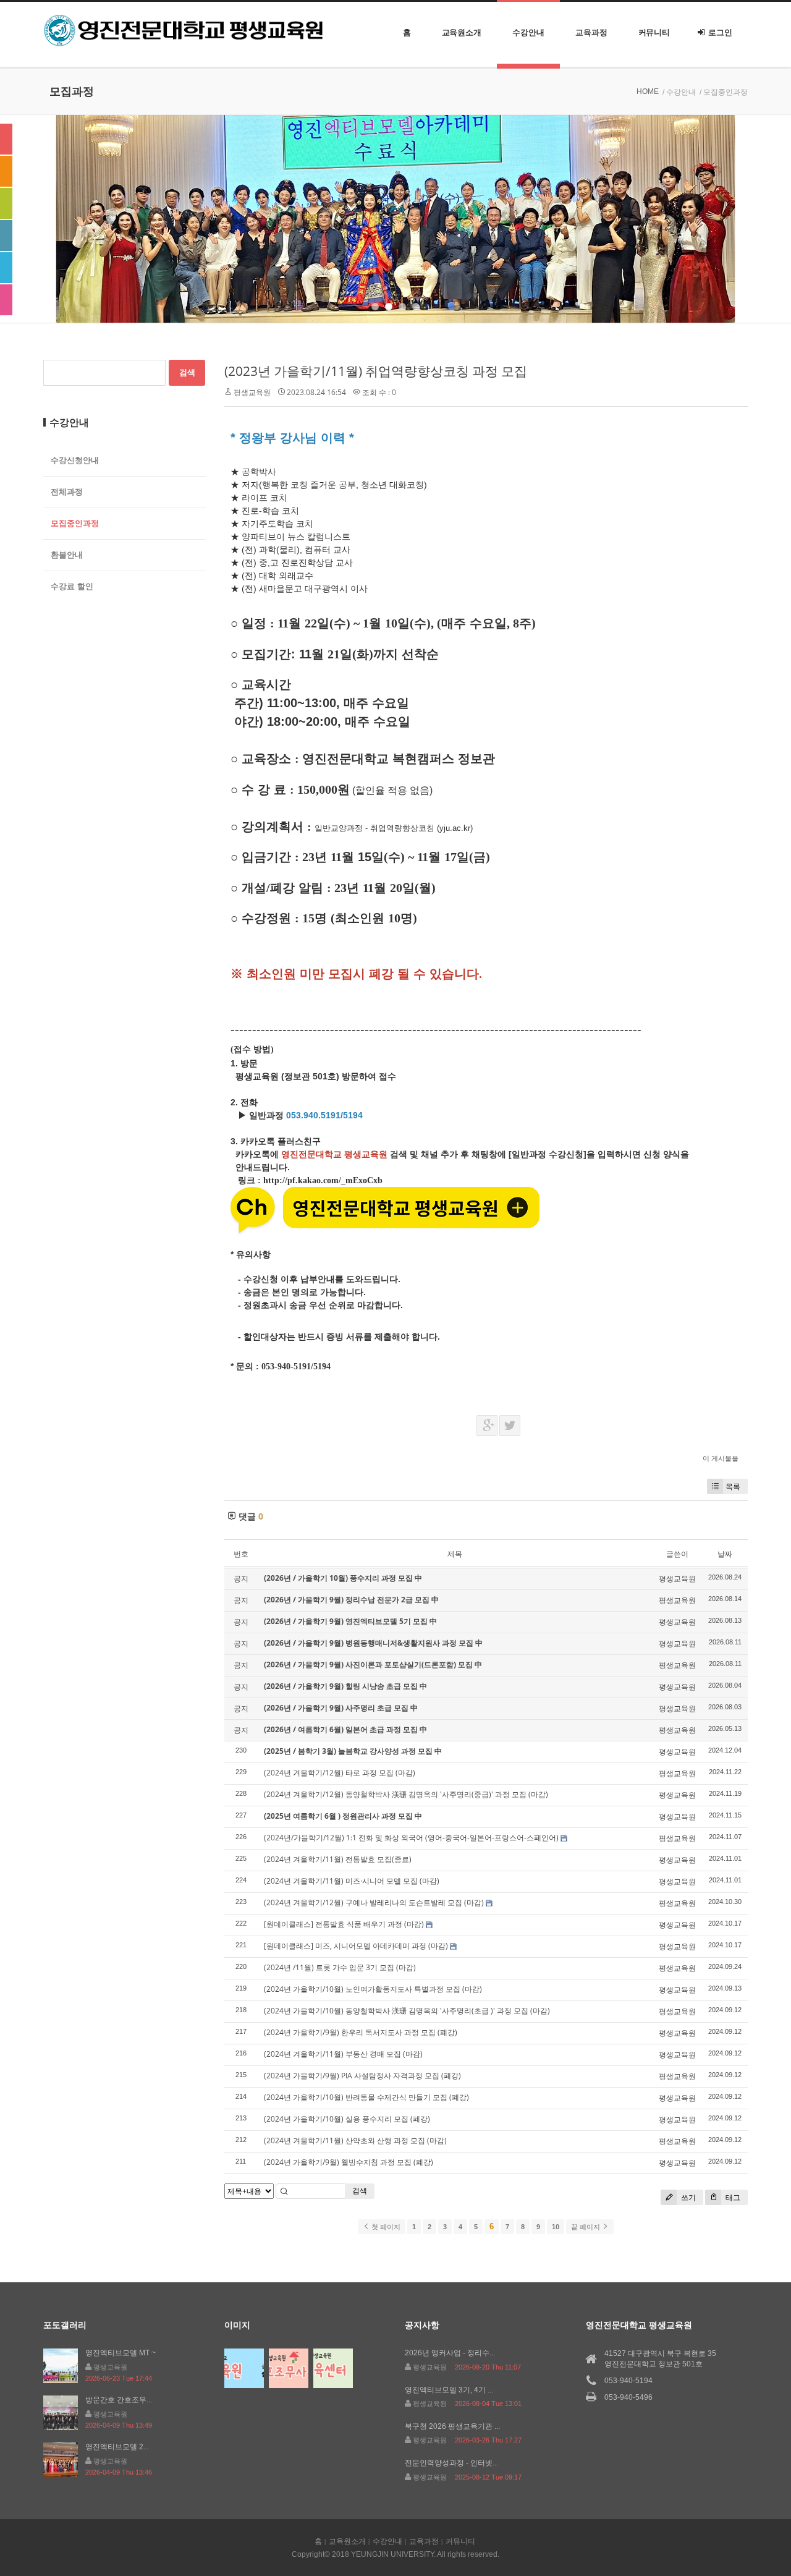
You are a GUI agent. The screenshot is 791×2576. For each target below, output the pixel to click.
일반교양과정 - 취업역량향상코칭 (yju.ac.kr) (394, 828)
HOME (648, 91)
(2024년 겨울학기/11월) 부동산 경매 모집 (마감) (343, 2054)
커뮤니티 (654, 32)
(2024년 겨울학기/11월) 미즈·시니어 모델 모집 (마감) (352, 1881)
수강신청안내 (75, 460)
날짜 (725, 1554)
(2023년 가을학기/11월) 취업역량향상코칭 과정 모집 (376, 371)
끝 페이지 (586, 2227)
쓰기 (687, 2197)
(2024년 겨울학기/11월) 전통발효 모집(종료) (338, 1859)
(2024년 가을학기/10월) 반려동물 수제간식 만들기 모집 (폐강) (366, 2097)
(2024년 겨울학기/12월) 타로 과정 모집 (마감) (340, 1773)
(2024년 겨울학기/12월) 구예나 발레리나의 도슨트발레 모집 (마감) (374, 1902)
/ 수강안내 (679, 92)
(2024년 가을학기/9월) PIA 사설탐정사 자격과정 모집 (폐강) (362, 2076)
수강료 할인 (72, 586)
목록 (733, 1486)
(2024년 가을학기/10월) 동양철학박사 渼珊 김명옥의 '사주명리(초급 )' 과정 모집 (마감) (407, 2011)
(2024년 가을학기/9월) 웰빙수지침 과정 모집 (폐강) (349, 2162)
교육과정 (591, 32)
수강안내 (528, 32)
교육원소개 (462, 32)
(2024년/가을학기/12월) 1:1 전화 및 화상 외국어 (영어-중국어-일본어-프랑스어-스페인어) (411, 1838)
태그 (732, 2197)
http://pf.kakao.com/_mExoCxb (323, 1180)
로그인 (720, 32)
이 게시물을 (721, 1458)
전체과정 (67, 492)
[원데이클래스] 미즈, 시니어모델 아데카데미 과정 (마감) (356, 1946)
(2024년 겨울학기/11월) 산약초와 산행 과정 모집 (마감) (355, 2140)
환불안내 (67, 555)
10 (556, 2227)
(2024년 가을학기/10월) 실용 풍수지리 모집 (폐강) (347, 2119)
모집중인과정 (75, 523)
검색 (360, 2191)
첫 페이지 (385, 2227)
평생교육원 (252, 392)
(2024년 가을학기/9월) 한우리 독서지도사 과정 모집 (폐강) (361, 2032)
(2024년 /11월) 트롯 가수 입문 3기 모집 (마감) (340, 1967)
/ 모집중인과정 (724, 92)
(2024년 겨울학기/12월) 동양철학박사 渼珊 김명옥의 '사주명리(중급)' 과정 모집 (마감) (406, 1794)
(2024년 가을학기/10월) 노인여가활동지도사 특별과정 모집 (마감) (373, 1989)
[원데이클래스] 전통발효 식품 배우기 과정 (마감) (344, 1924)
